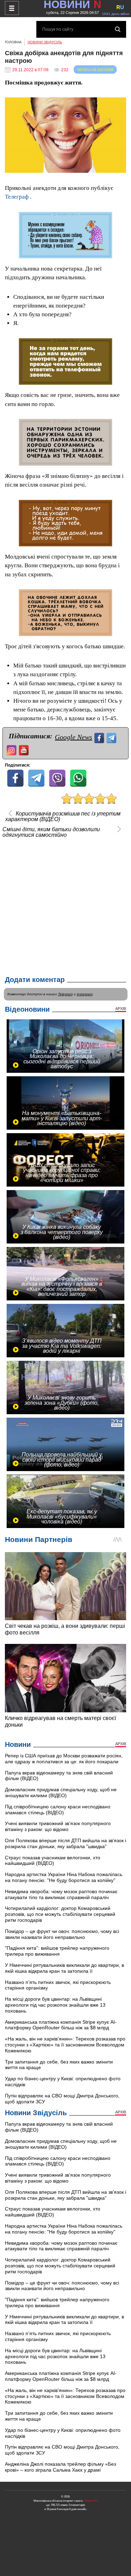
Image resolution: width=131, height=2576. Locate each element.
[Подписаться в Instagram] (12, 749)
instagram (85, 994)
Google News (74, 737)
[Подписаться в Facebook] (100, 737)
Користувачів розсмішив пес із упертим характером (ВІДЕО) (63, 817)
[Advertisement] (65, 905)
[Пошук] (118, 29)
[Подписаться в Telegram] (112, 737)
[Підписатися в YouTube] (25, 749)
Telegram (65, 994)
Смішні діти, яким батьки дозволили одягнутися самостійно (51, 832)
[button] (120, 104)
